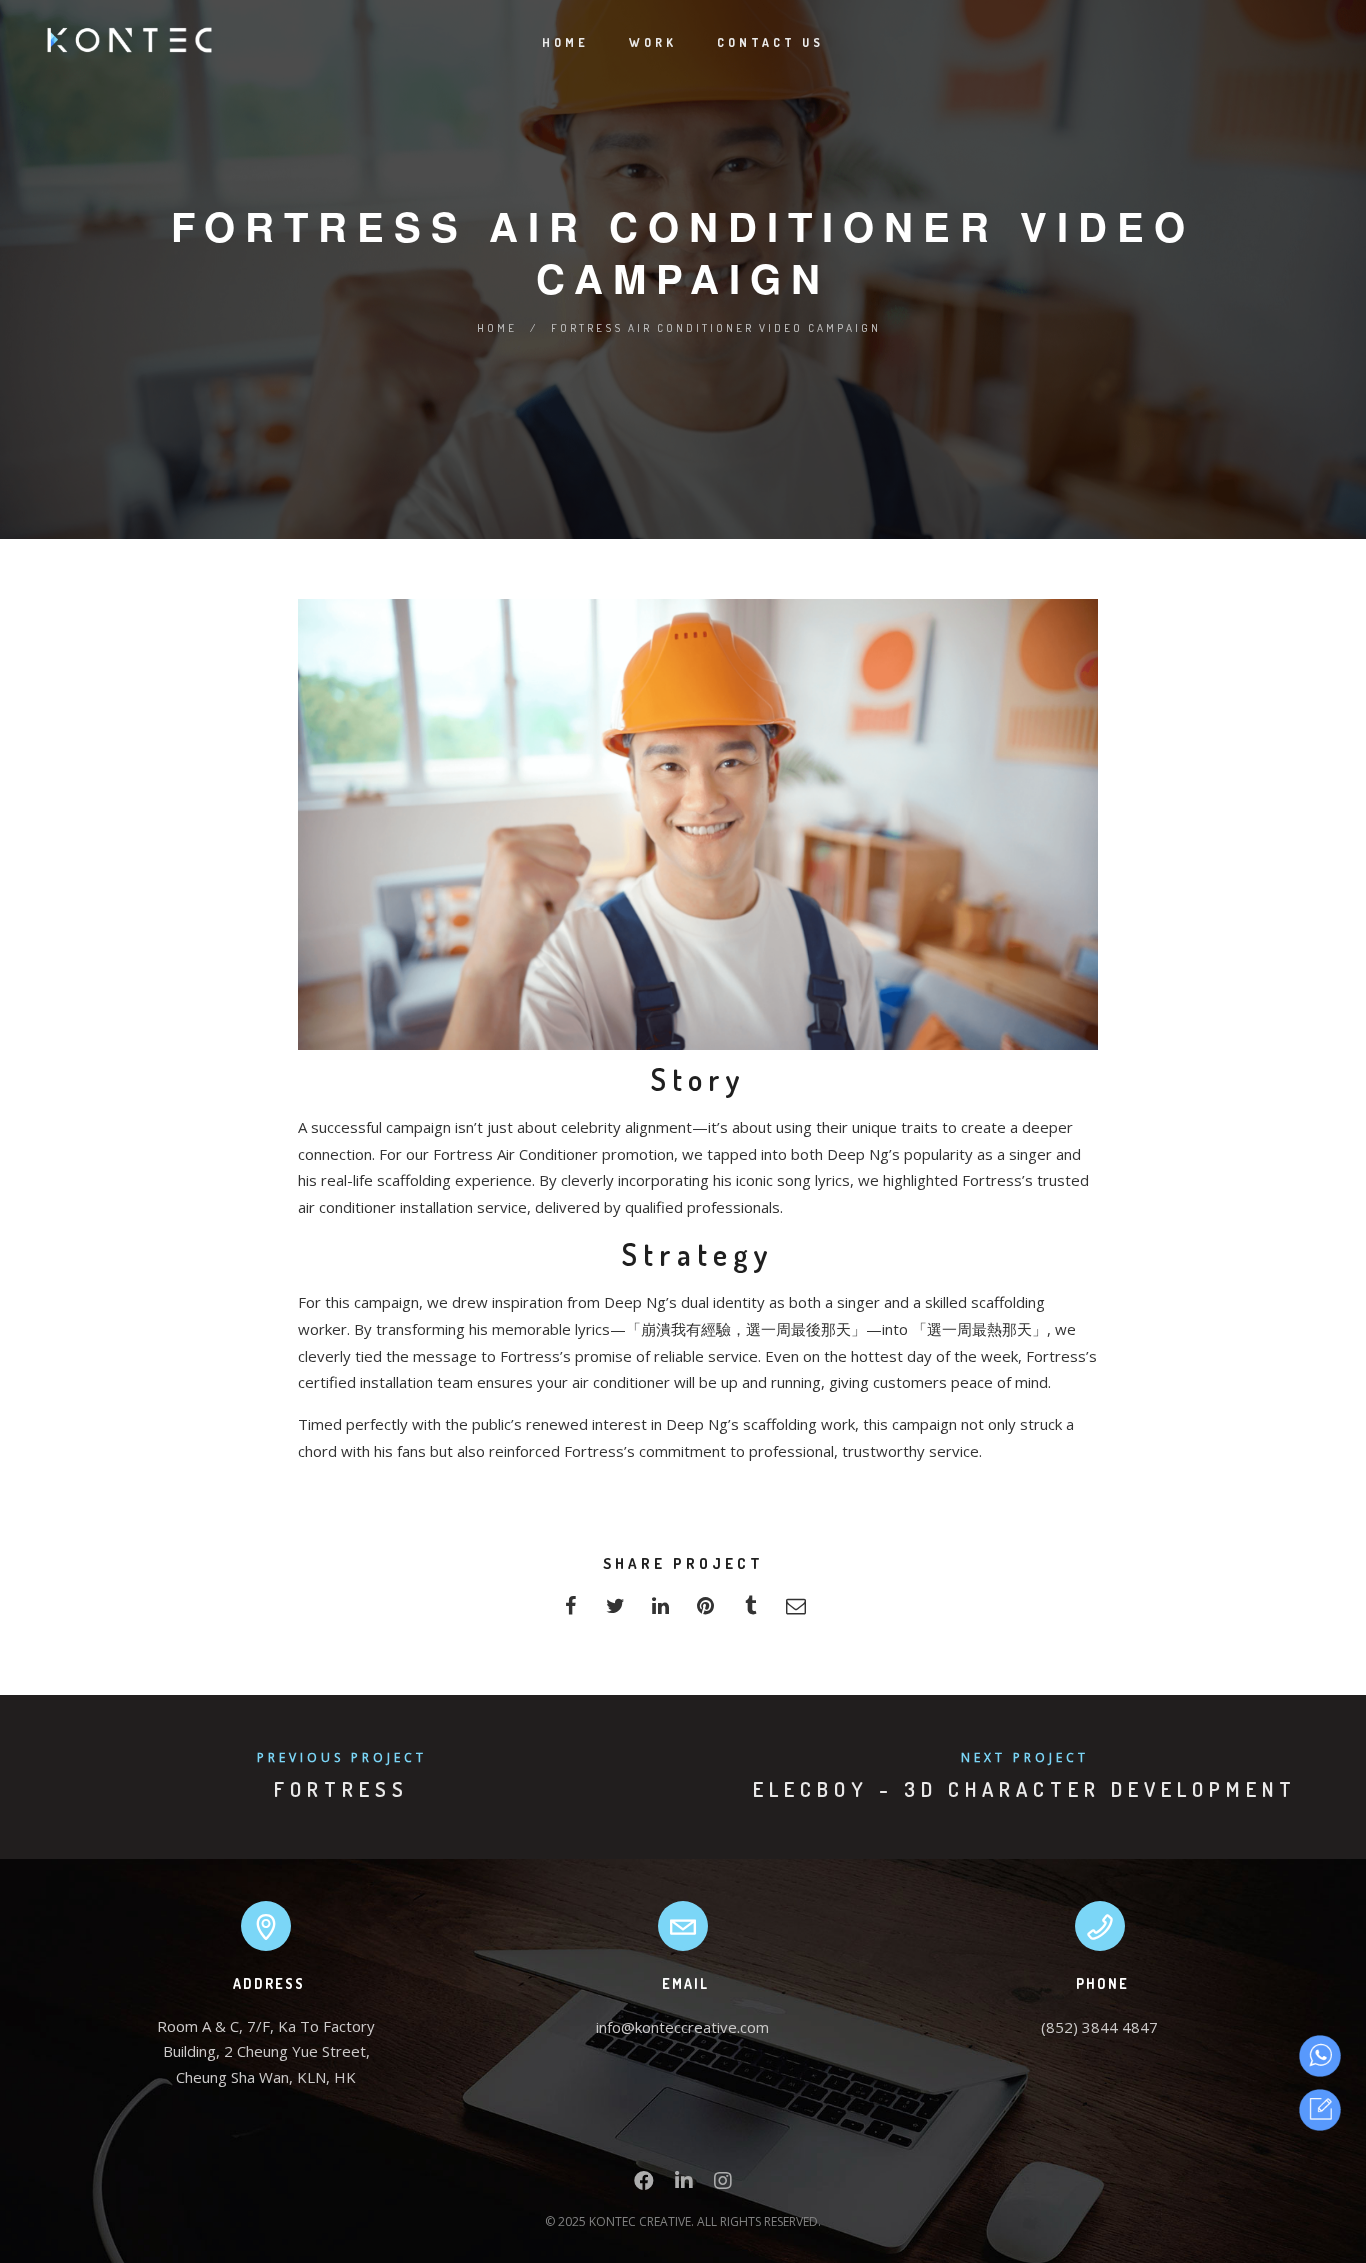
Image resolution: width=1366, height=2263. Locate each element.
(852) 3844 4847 (1099, 2027)
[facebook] (570, 1611)
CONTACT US (770, 42)
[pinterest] (705, 1611)
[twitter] (615, 1611)
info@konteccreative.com (682, 2027)
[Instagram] (723, 2185)
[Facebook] (644, 2185)
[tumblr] (750, 1611)
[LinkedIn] (684, 2185)
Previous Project (342, 1757)
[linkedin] (660, 1611)
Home (497, 328)
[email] (795, 1611)
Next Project (1025, 1757)
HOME (565, 42)
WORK (653, 42)
